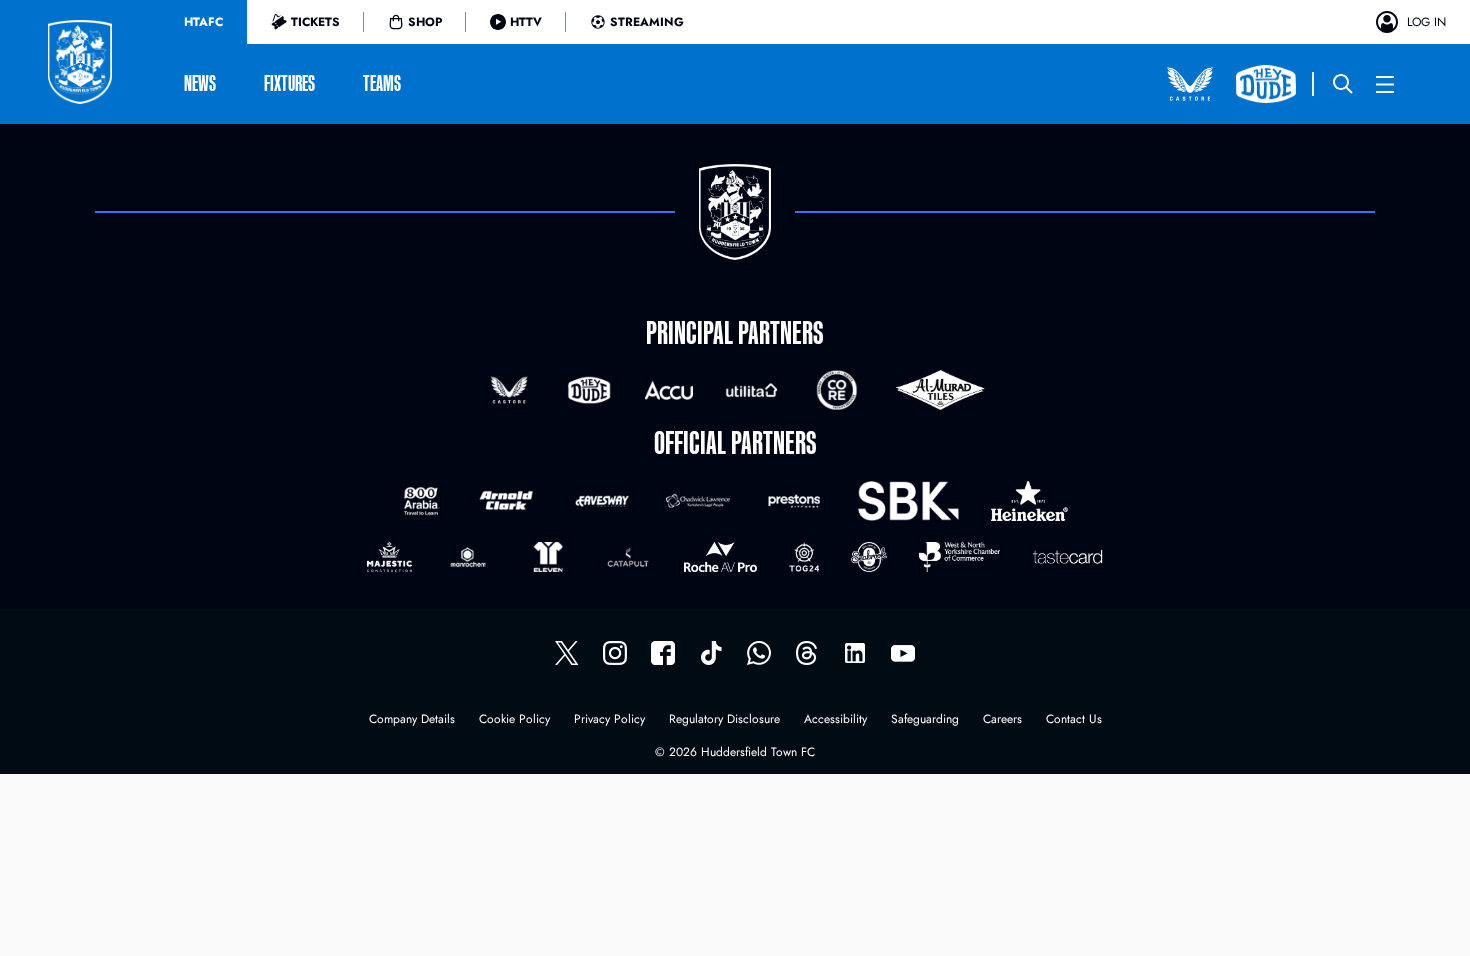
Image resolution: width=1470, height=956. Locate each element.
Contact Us (1074, 720)
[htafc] (663, 653)
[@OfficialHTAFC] (903, 653)
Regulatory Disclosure (724, 720)
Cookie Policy (514, 720)
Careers (1002, 720)
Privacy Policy (609, 720)
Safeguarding (925, 720)
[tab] (203, 22)
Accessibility (835, 720)
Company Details (412, 720)
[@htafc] (567, 653)
